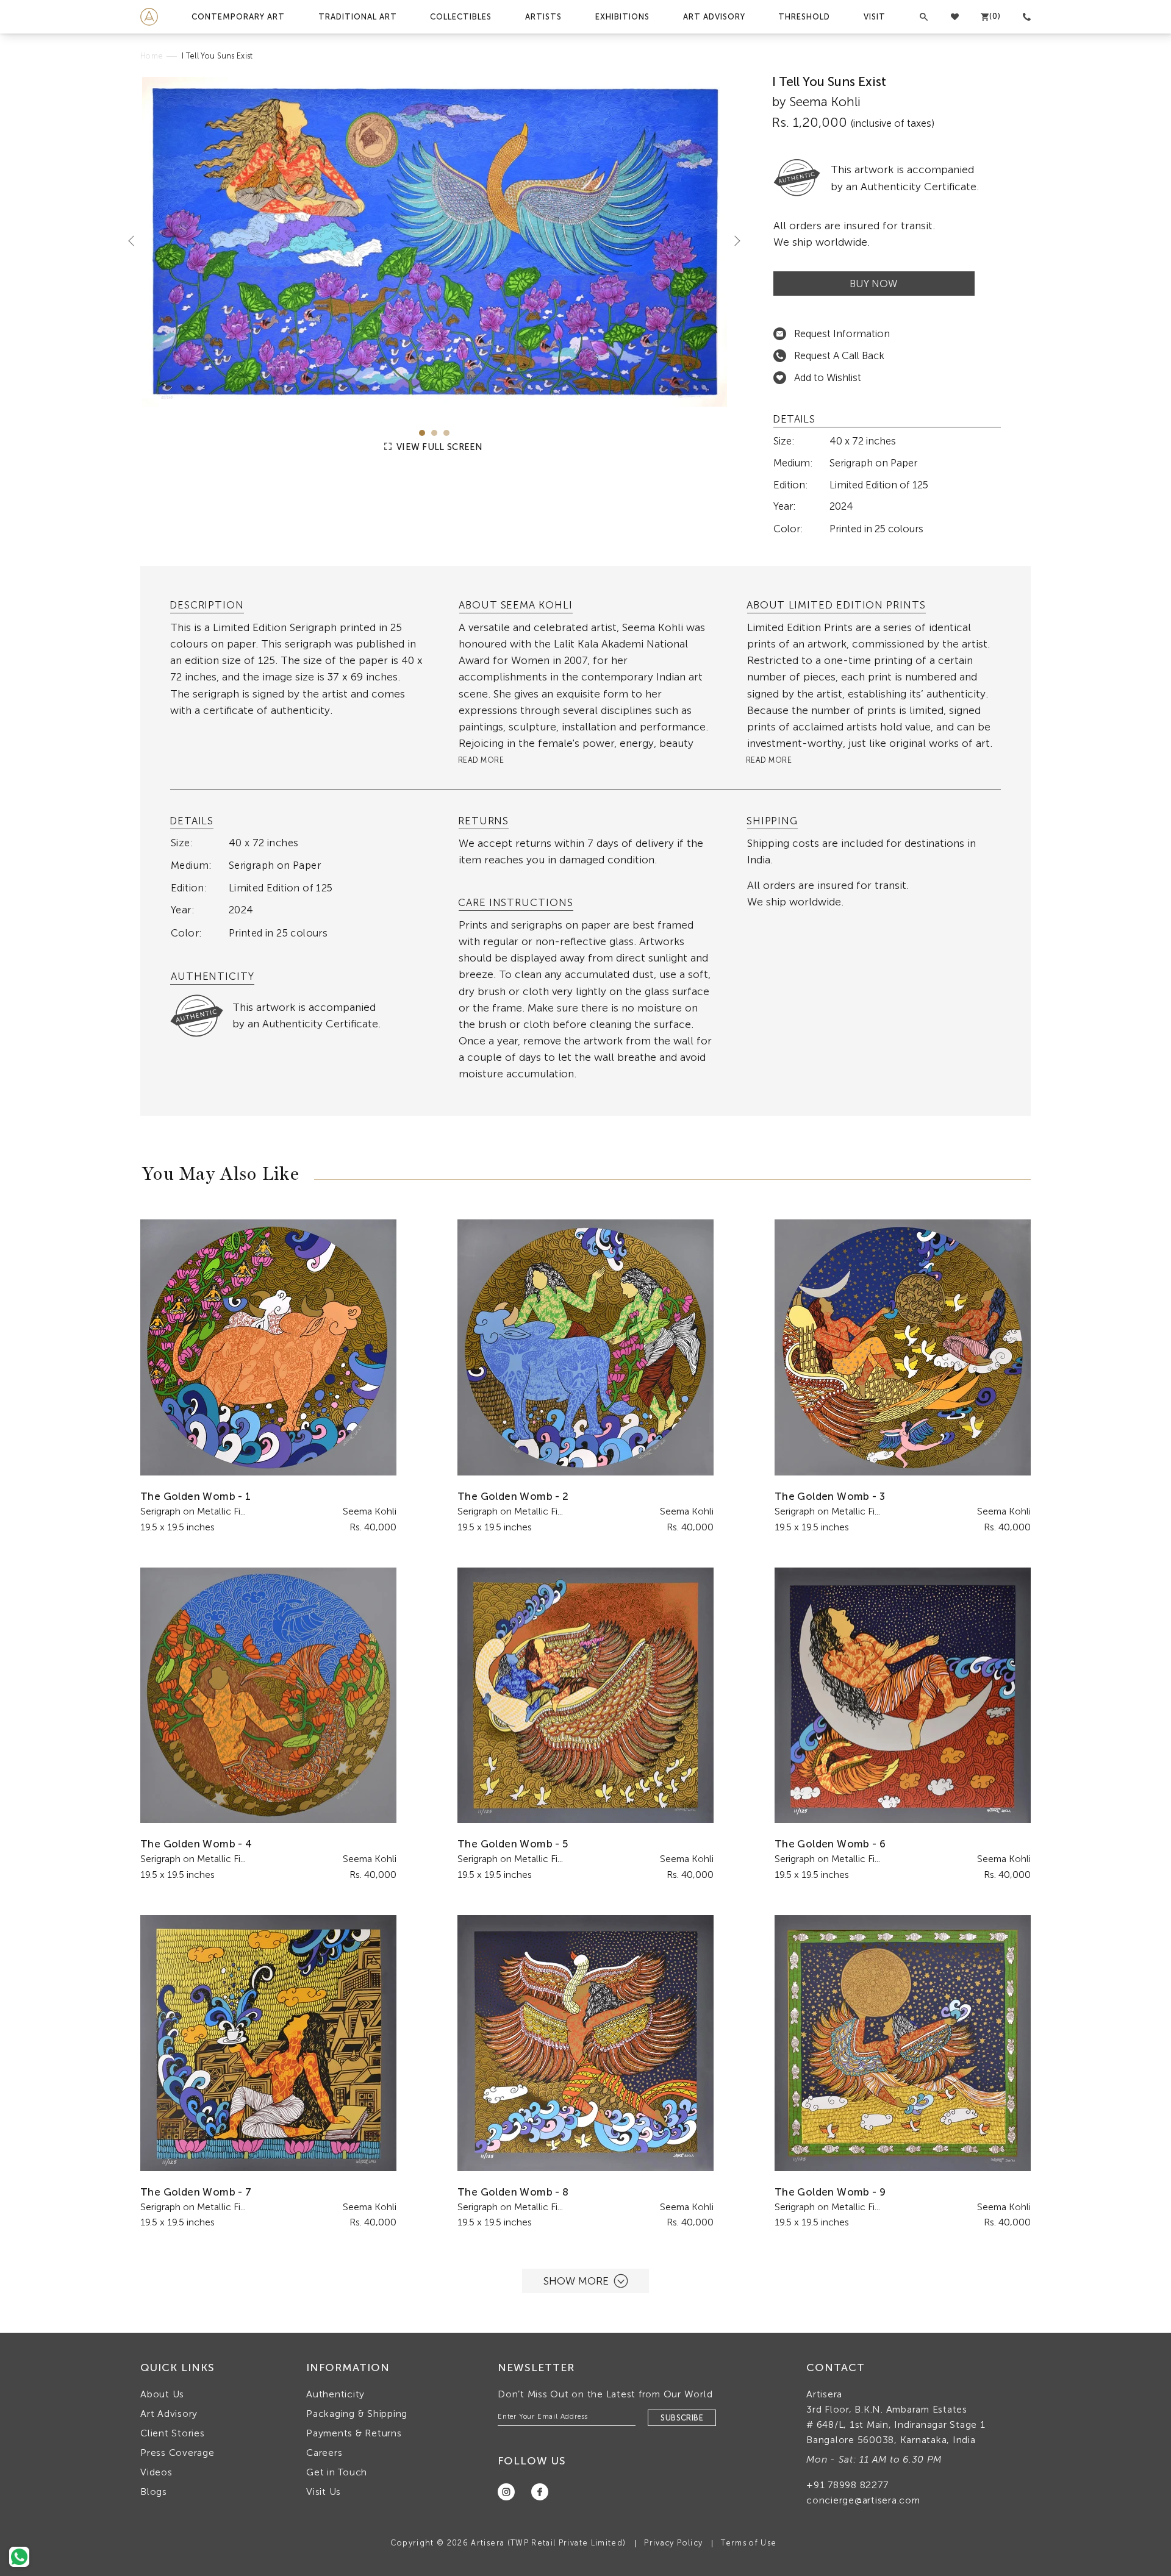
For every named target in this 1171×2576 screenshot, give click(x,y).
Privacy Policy (673, 2543)
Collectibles (461, 17)
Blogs (154, 2492)
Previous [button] (136, 241)
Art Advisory (714, 17)
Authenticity (335, 2394)
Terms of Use (749, 2543)
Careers (324, 2453)
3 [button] (446, 433)
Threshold (804, 17)
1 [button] (422, 433)
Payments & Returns (354, 2433)
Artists (543, 17)
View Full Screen (439, 447)
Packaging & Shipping (357, 2414)
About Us (162, 2394)
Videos (156, 2472)
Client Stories (173, 2433)
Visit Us (324, 2492)
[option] (435, 242)
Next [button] (732, 241)
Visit (875, 17)
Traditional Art (358, 17)
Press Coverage (177, 2453)
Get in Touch (337, 2472)
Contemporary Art (238, 17)
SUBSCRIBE (682, 2418)
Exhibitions (622, 17)
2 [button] (434, 433)
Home (152, 56)
